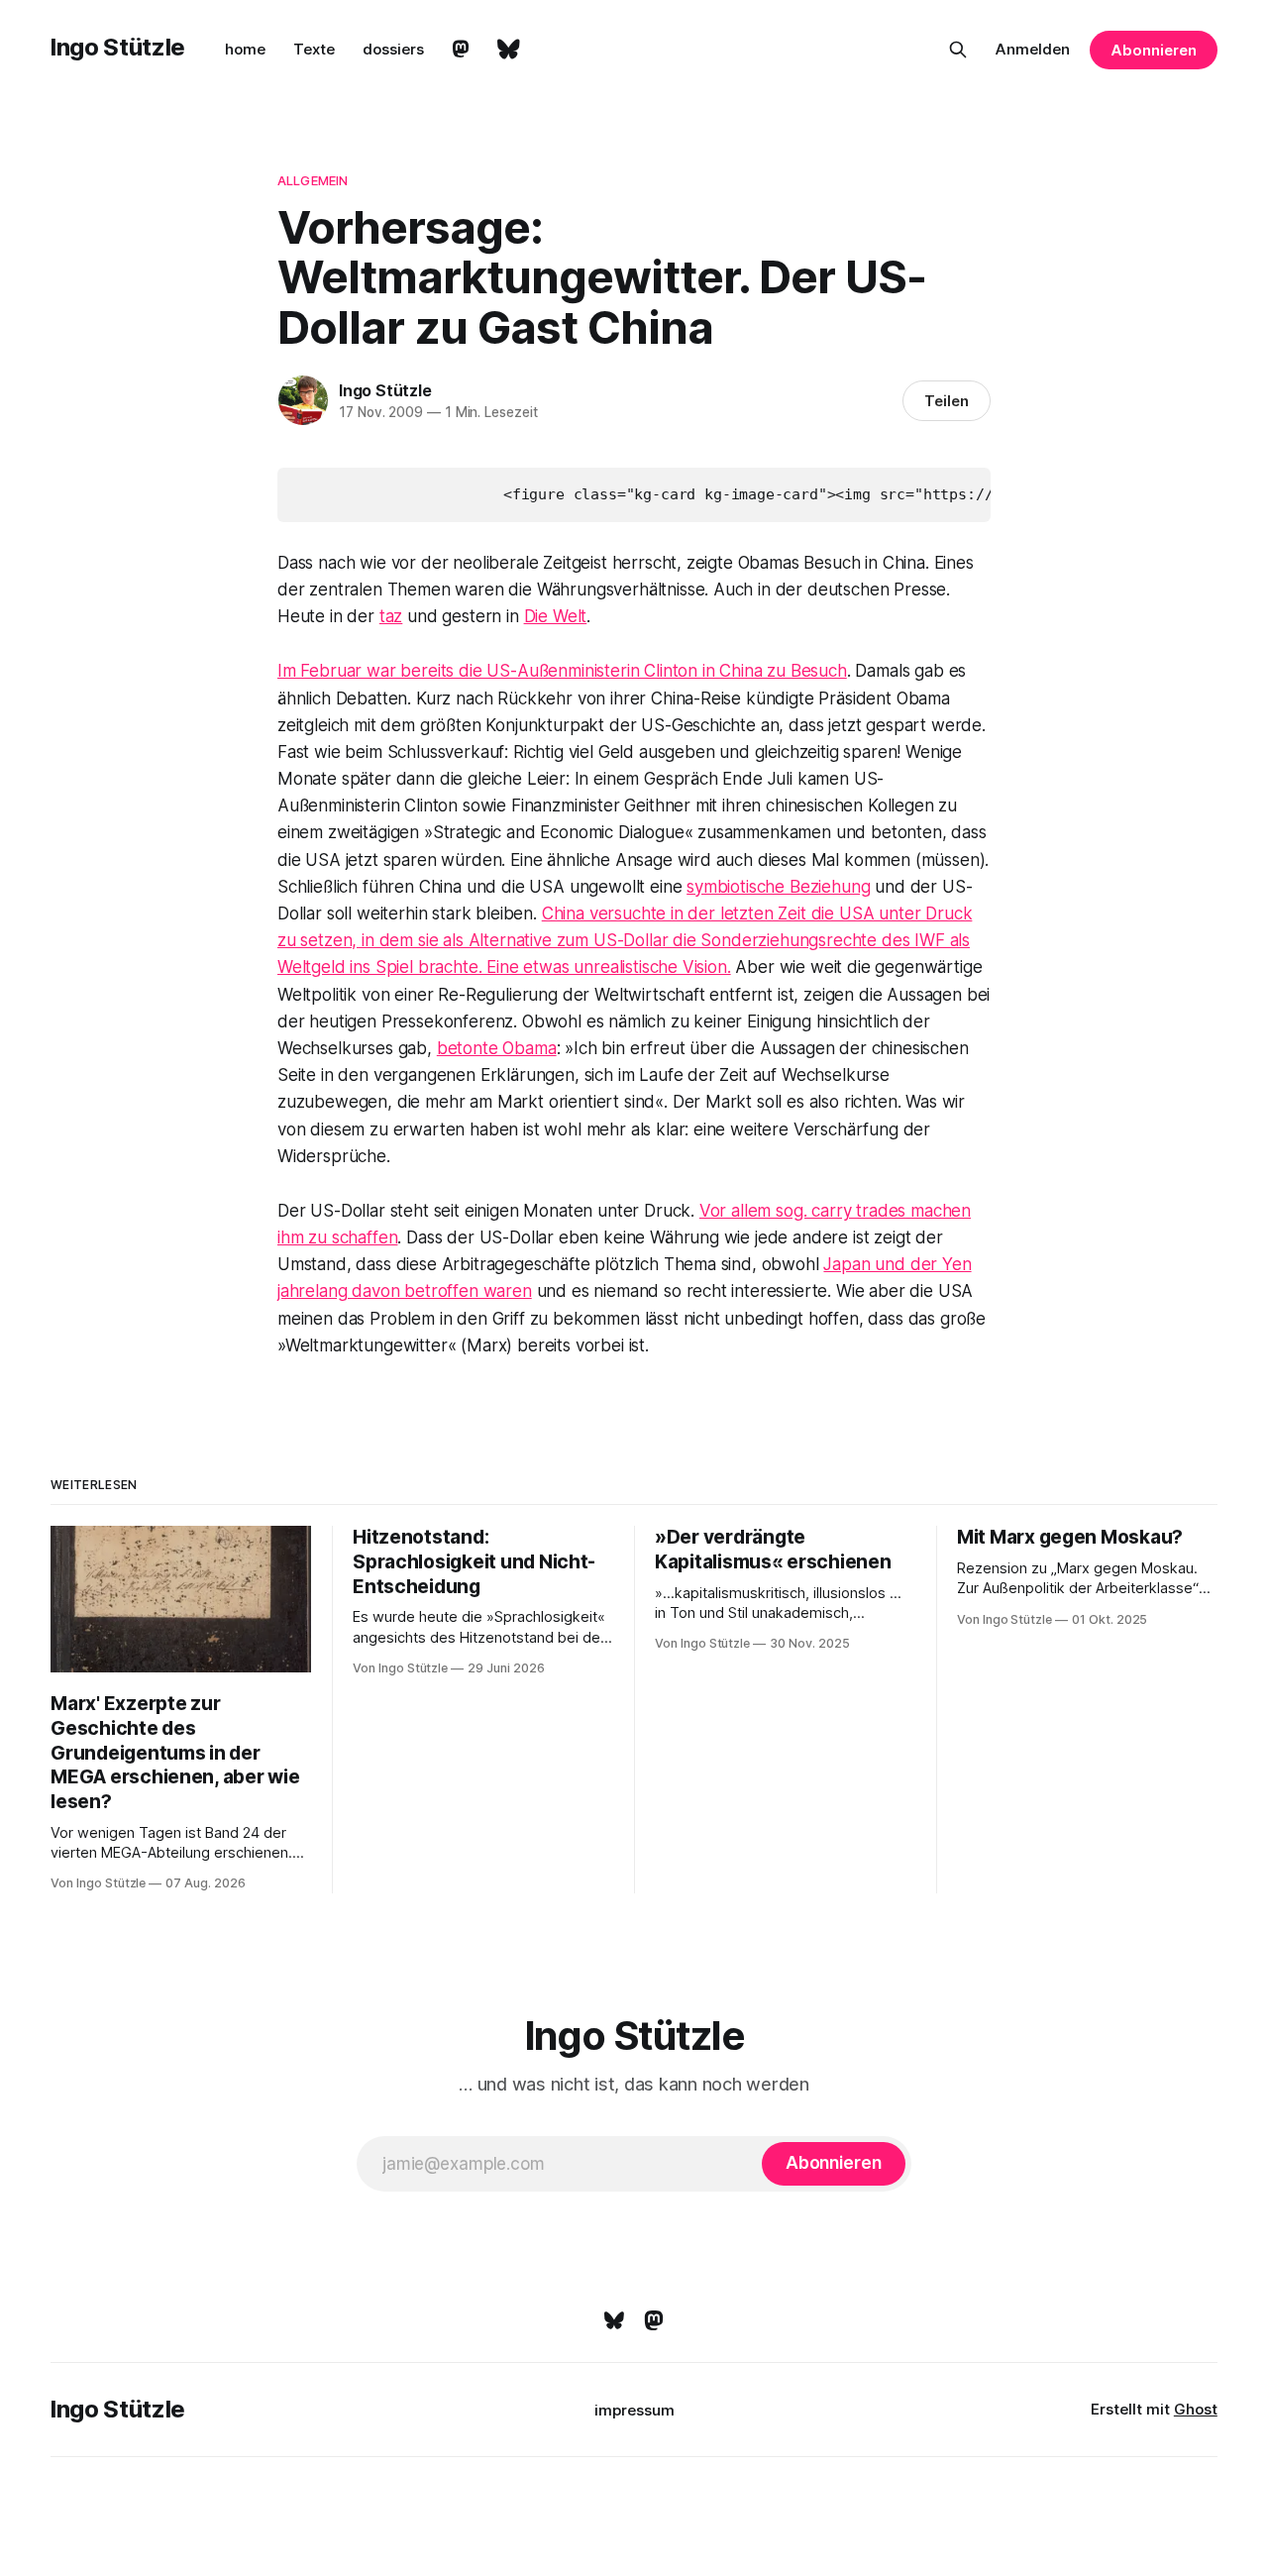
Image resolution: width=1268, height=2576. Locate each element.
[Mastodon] (654, 2320)
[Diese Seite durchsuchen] (958, 50)
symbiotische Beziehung (778, 887)
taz (391, 616)
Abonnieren (1153, 50)
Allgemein (313, 180)
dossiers (393, 49)
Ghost (1196, 2409)
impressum (634, 2410)
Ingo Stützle (118, 47)
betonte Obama (497, 1048)
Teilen (947, 401)
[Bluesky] (614, 2320)
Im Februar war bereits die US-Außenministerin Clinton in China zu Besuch (562, 671)
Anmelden (1033, 49)
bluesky (509, 50)
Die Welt (556, 616)
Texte (314, 49)
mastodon (461, 50)
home (245, 49)
